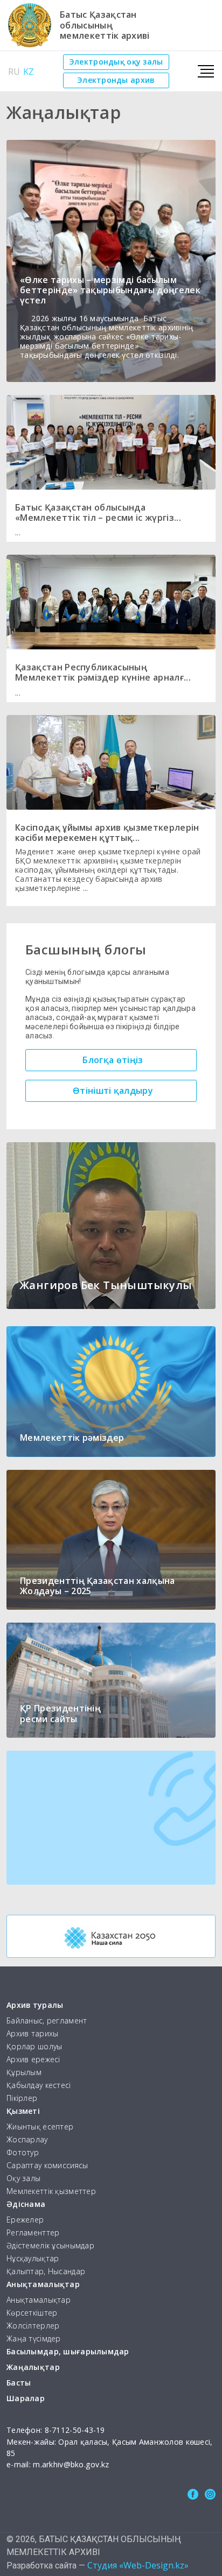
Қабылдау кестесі (39, 2086)
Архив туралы (35, 2005)
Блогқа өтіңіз (113, 1060)
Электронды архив (116, 80)
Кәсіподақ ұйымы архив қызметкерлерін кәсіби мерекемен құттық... (107, 833)
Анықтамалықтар (43, 2285)
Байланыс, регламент (47, 2021)
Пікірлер (22, 2099)
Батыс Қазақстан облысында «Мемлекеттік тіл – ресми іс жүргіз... (98, 512)
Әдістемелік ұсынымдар (50, 2246)
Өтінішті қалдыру (113, 1091)
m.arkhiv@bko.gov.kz (71, 2464)
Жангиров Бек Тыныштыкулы (106, 1285)
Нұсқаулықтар (33, 2259)
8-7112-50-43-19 (75, 2430)
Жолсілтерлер (33, 2326)
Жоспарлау (27, 2140)
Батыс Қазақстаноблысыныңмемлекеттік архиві (105, 25)
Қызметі (23, 2111)
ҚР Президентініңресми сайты (60, 1713)
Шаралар (26, 2399)
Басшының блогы (86, 949)
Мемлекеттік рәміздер (72, 1438)
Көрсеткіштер (32, 2313)
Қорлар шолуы (34, 2047)
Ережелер (25, 2220)
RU (14, 72)
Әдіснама (26, 2205)
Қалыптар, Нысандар (46, 2272)
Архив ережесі (33, 2060)
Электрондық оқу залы (116, 62)
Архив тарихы (32, 2034)
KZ (29, 72)
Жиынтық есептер (40, 2127)
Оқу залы (23, 2179)
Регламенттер (33, 2233)
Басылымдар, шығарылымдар (68, 2352)
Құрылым (24, 2073)
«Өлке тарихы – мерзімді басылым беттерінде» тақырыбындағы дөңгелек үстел (110, 290)
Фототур (23, 2153)
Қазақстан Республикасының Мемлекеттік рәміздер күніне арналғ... (103, 672)
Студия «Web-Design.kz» (138, 2565)
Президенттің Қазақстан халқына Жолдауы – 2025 (98, 1586)
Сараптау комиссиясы (47, 2166)
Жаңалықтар (33, 2368)
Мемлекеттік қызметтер (51, 2192)
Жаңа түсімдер (34, 2339)
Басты (19, 2383)
